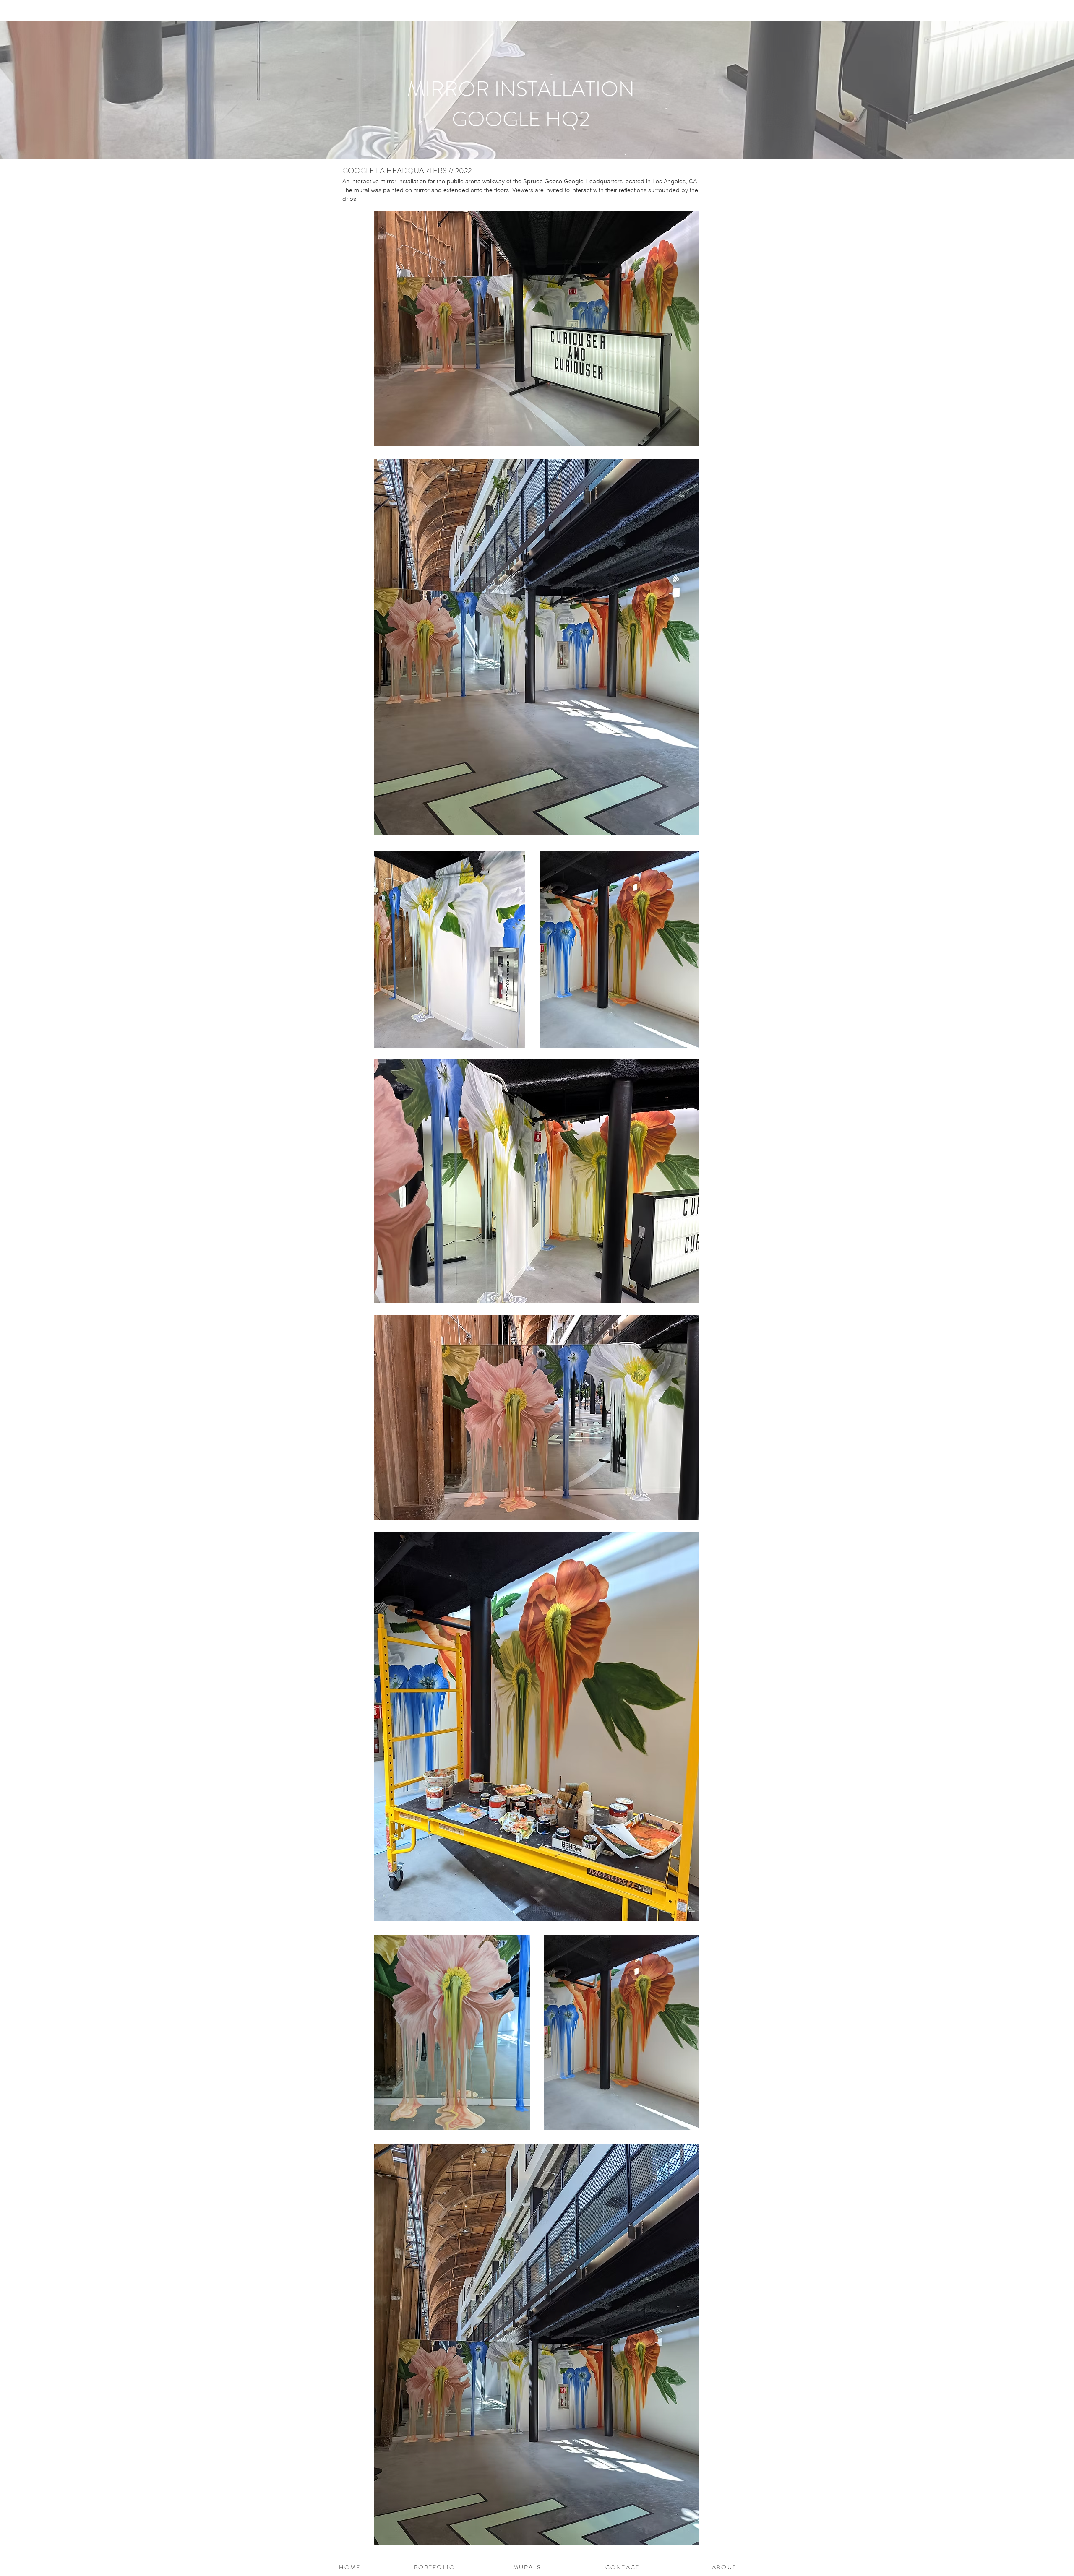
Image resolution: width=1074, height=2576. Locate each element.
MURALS (528, 2567)
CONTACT (622, 2567)
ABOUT (724, 2567)
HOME (350, 2567)
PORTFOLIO (434, 2567)
